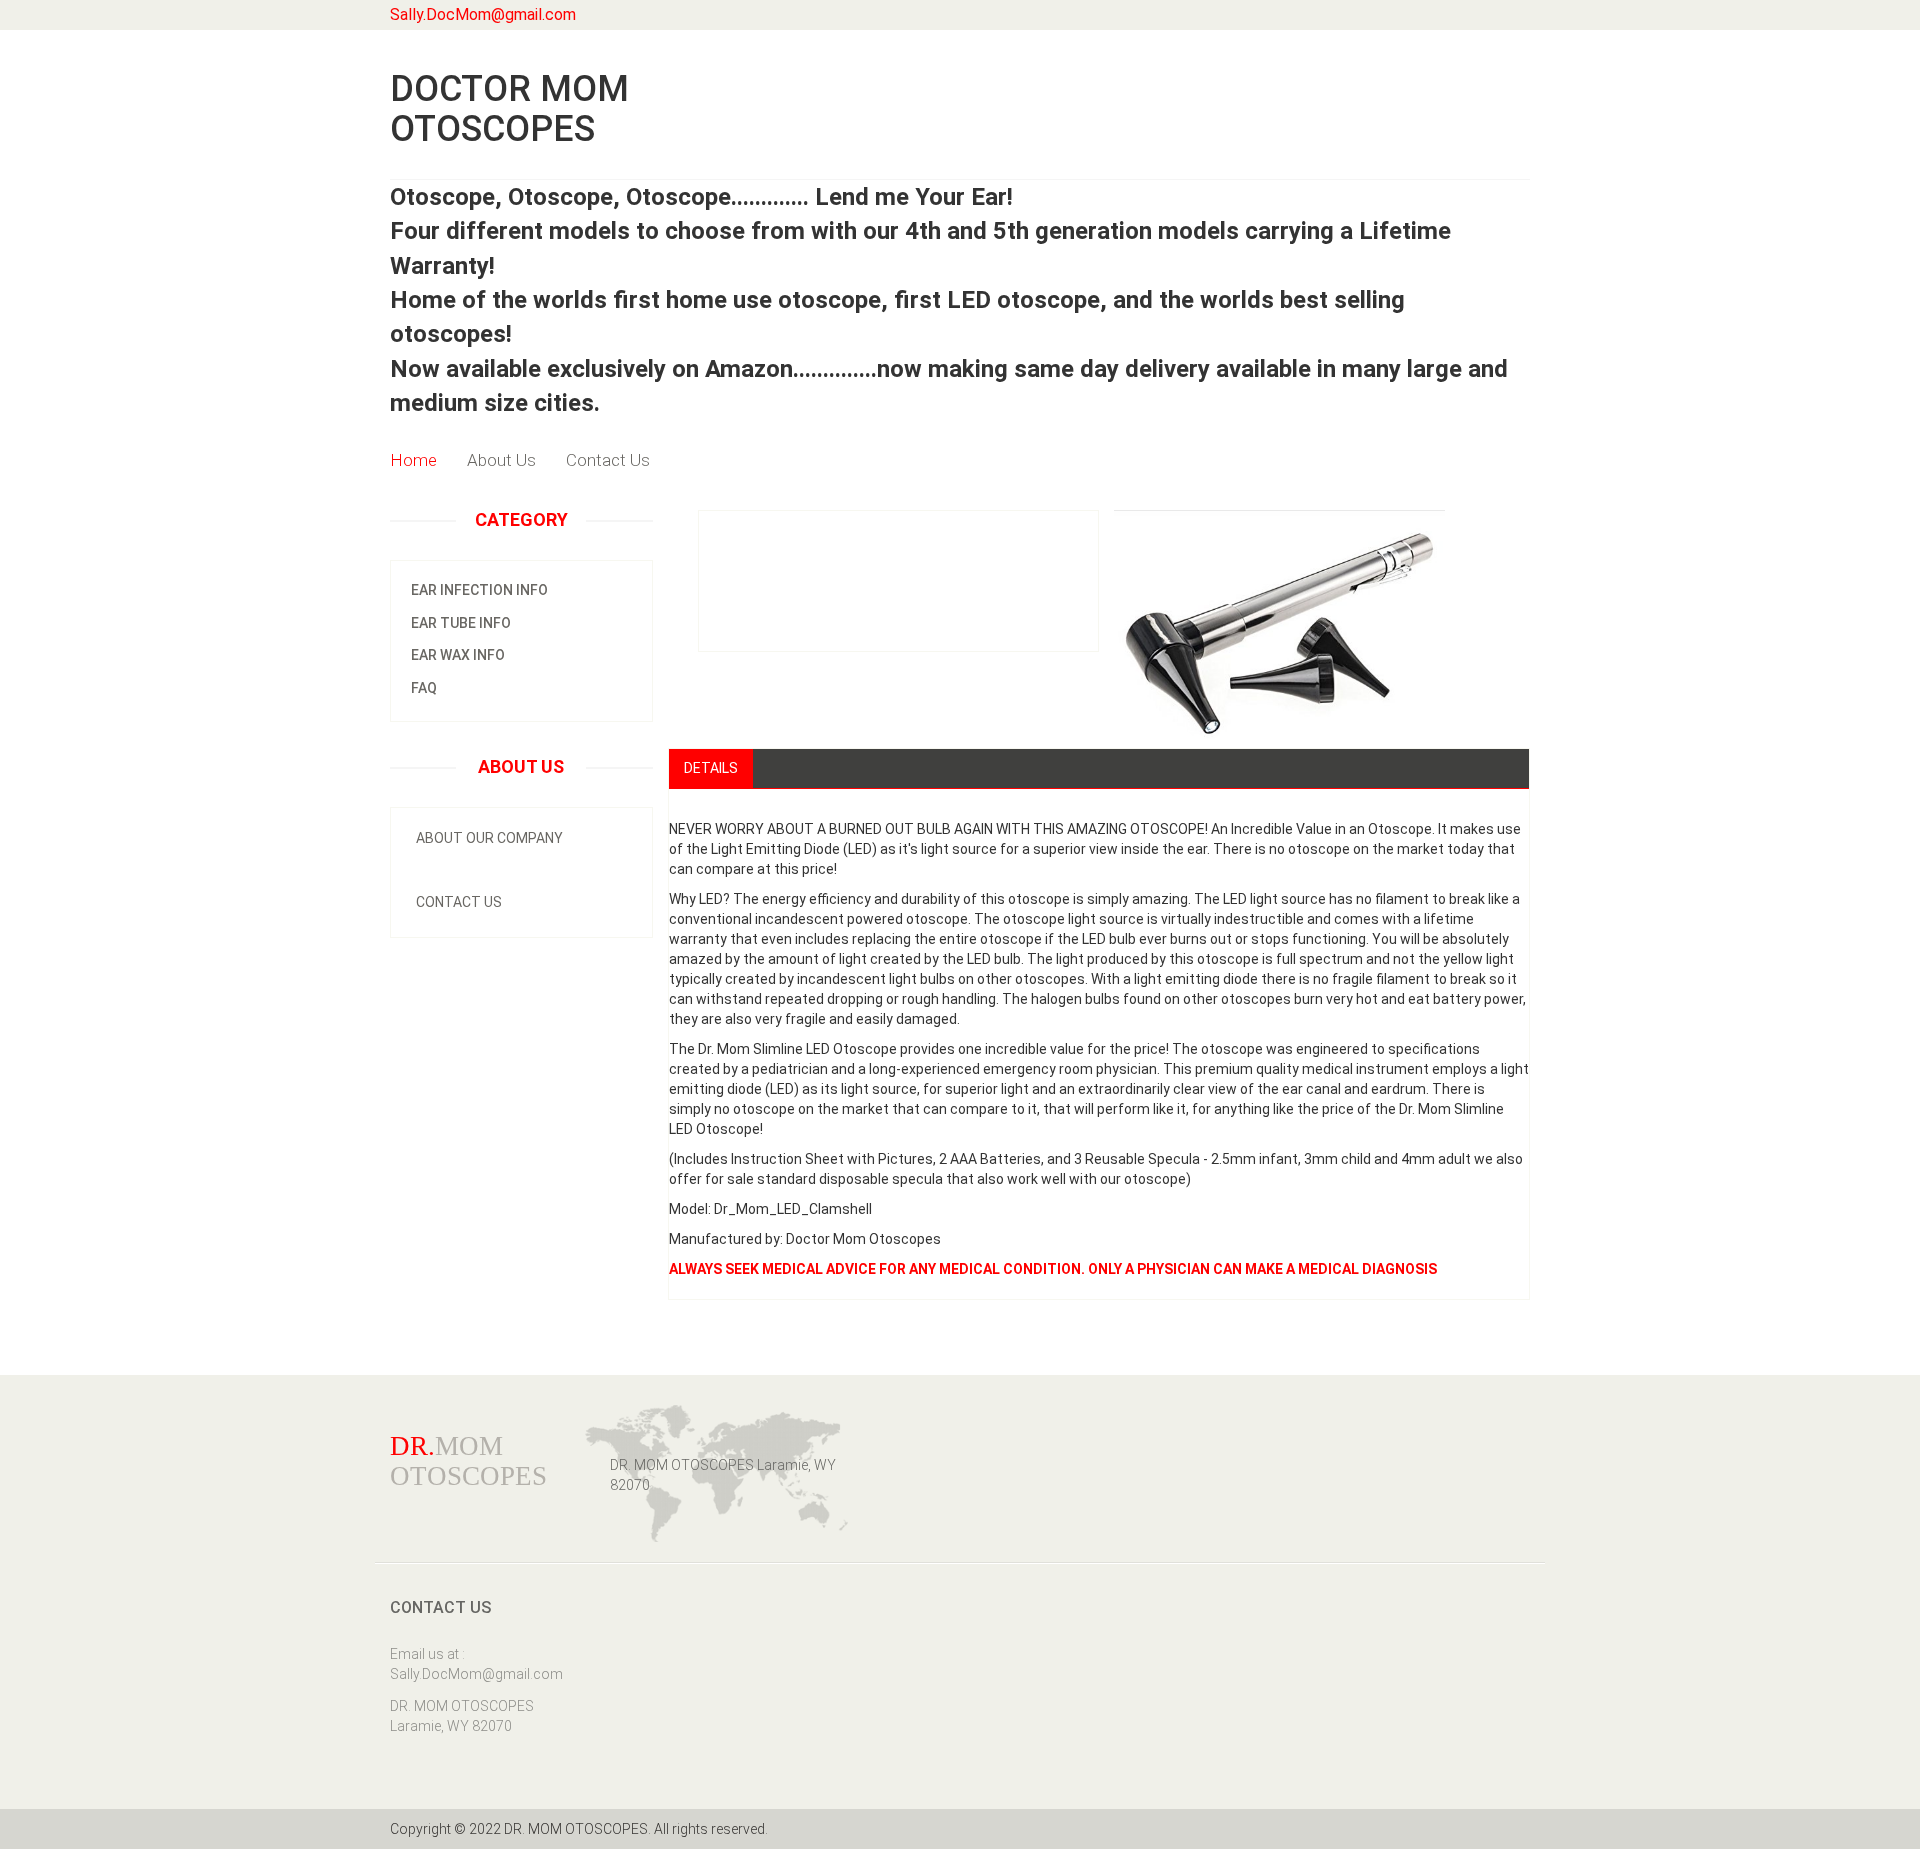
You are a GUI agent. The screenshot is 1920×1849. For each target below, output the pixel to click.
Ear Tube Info (461, 623)
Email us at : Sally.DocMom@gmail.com (472, 1664)
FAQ (424, 688)
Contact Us (608, 460)
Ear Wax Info (458, 655)
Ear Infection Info (479, 590)
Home (413, 460)
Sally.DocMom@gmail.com (483, 14)
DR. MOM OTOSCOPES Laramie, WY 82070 (462, 1716)
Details (711, 768)
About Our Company (489, 838)
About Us (501, 460)
